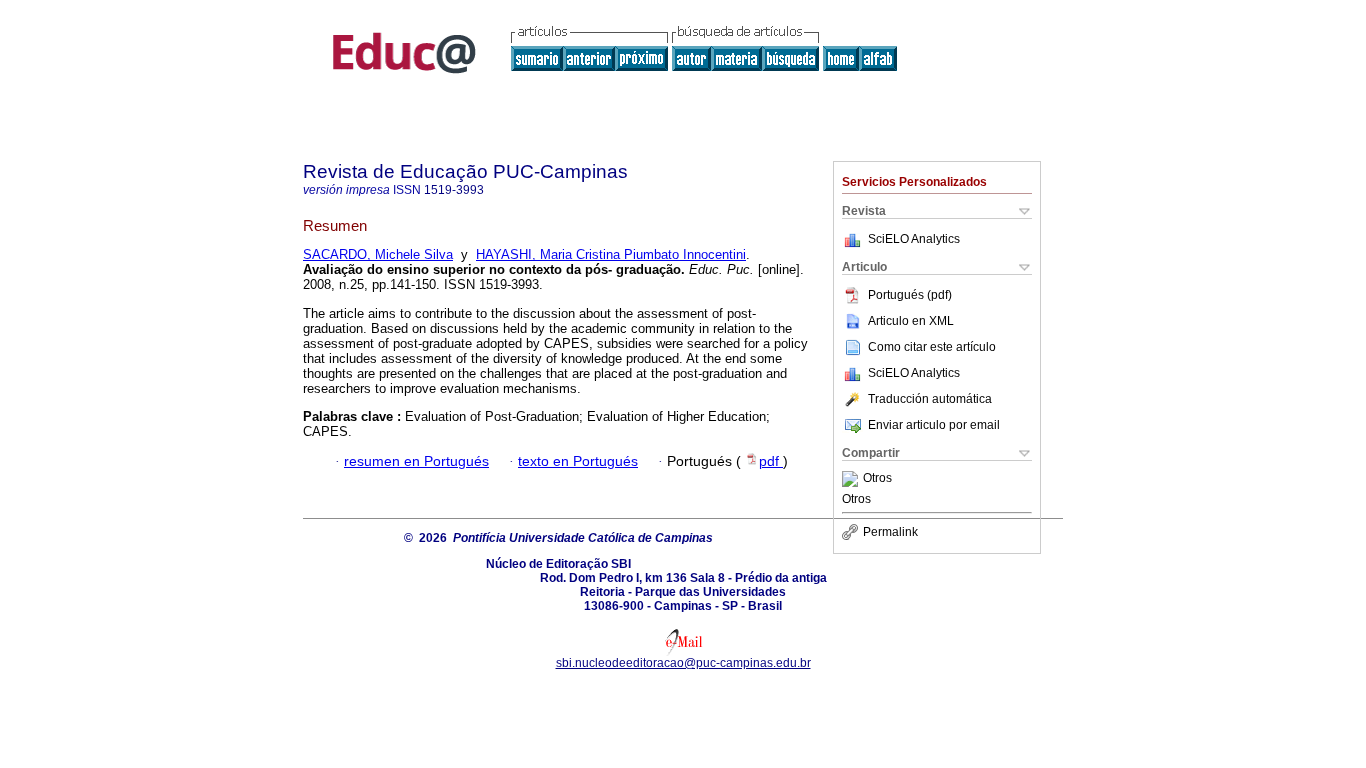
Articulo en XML (911, 321)
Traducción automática (930, 399)
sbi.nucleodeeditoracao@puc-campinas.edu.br (683, 663)
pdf (771, 461)
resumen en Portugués (416, 461)
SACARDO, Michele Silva (378, 254)
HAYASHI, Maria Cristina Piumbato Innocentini (611, 254)
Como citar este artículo (932, 347)
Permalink (890, 532)
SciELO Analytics (914, 239)
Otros (877, 479)
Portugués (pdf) (910, 295)
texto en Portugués (578, 461)
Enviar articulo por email (934, 425)
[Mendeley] (852, 479)
